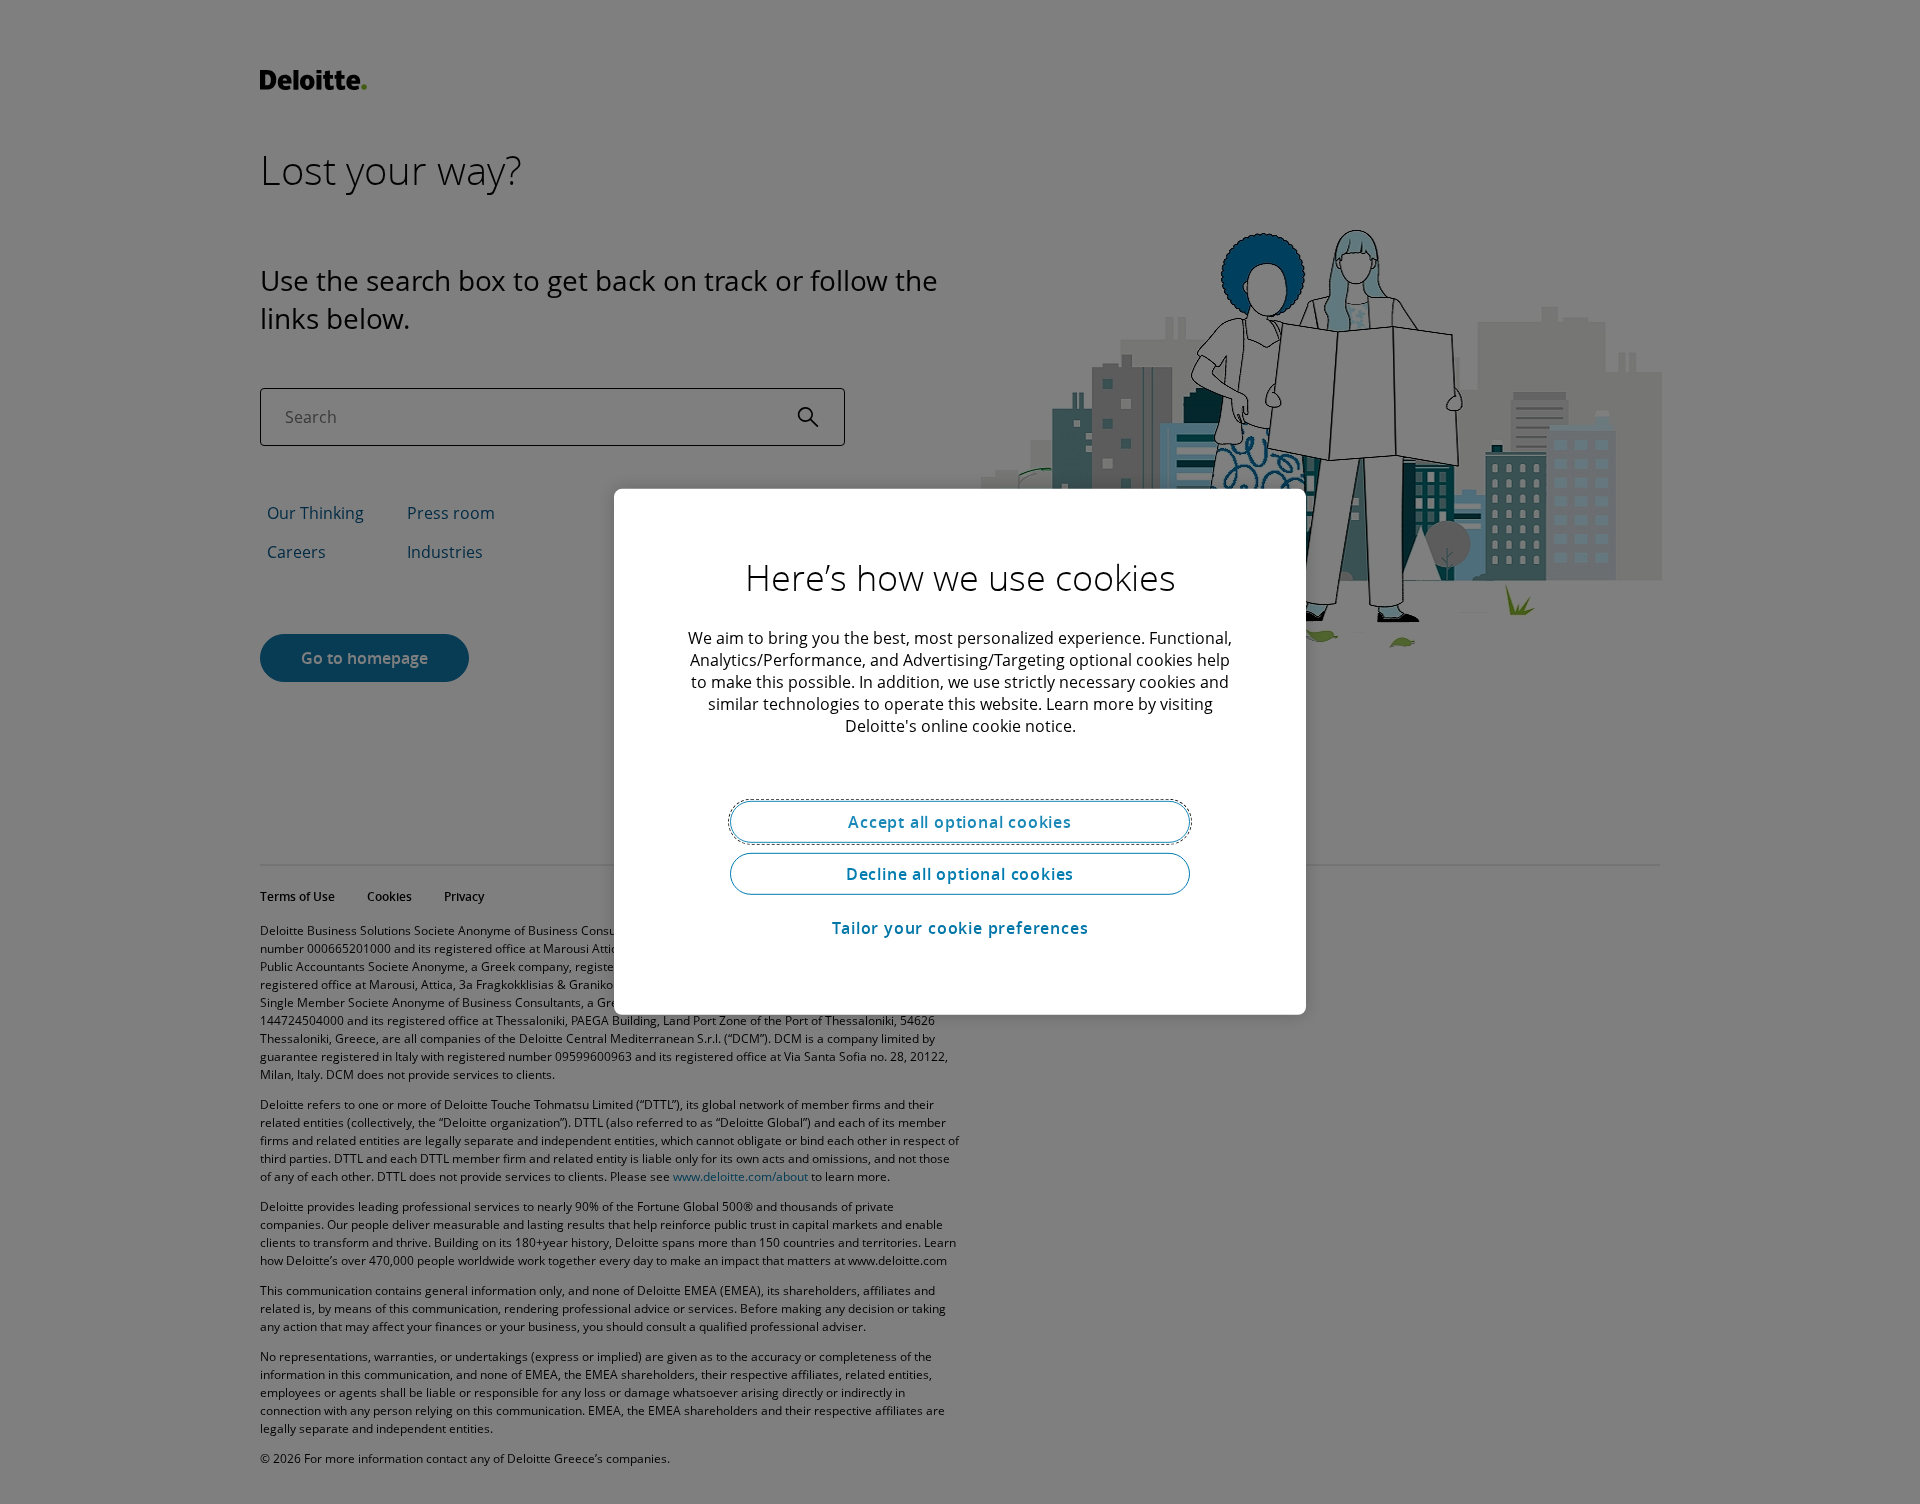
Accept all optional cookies (960, 822)
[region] (960, 752)
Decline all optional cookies (960, 874)
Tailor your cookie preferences (960, 928)
